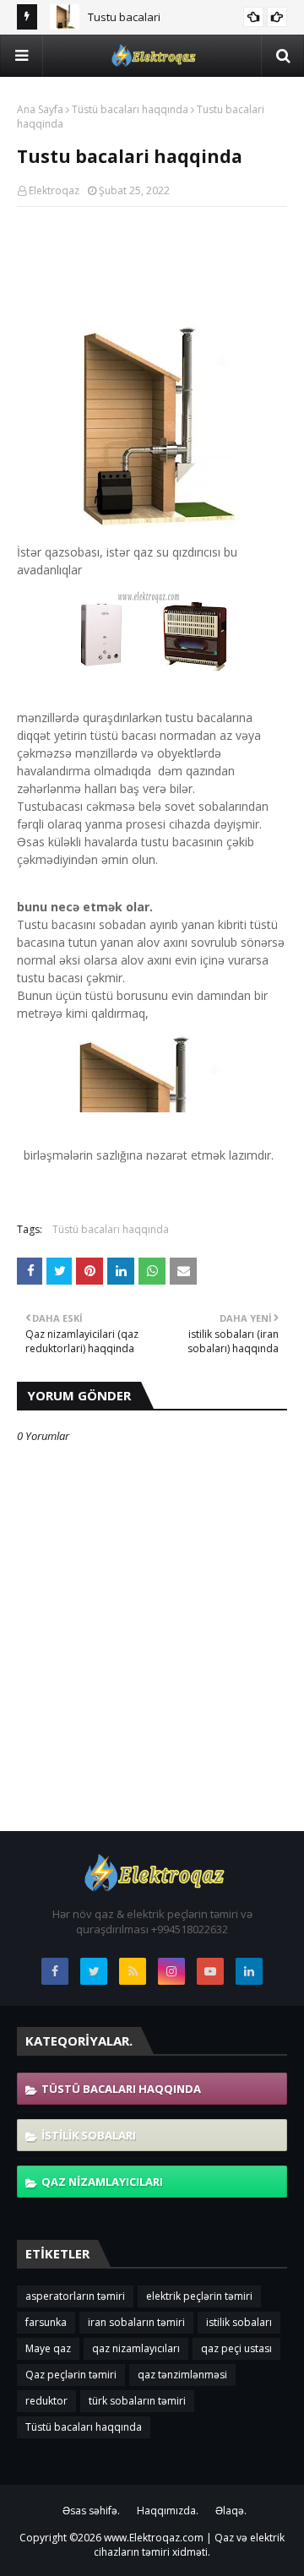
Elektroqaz (54, 190)
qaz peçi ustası (236, 2348)
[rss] (133, 1971)
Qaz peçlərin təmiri (71, 2375)
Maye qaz (48, 2348)
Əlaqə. (231, 2511)
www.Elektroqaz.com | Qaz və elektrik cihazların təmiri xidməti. (189, 2545)
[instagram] (171, 1971)
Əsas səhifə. (91, 2511)
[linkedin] (249, 1971)
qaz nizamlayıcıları (102, 2182)
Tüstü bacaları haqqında (130, 109)
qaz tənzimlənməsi (182, 2375)
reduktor (46, 2401)
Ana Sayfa (40, 109)
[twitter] (94, 1971)
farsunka (46, 2322)
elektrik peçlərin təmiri (199, 2296)
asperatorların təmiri (75, 2296)
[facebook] (55, 1971)
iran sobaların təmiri (136, 2322)
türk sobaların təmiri (137, 2401)
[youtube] (210, 1971)
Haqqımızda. (168, 2511)
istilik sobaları (89, 2135)
